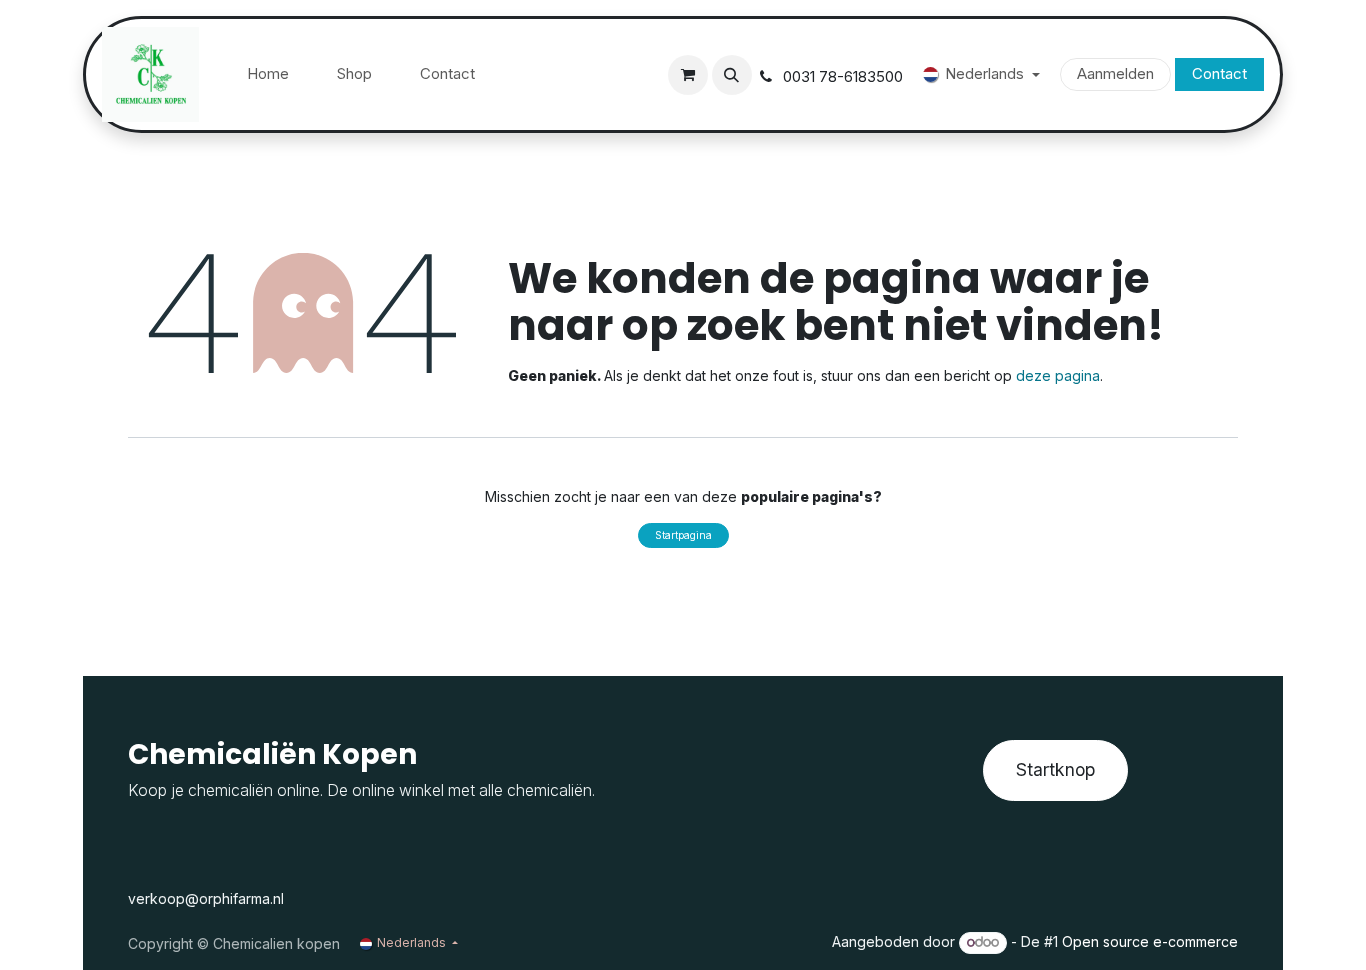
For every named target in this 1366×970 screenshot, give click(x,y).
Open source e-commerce (1150, 941)
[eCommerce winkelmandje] (688, 75)
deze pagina (1058, 375)
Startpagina (683, 535)
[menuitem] (268, 74)
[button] (732, 75)
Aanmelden (1115, 73)
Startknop (1055, 769)
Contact (1219, 73)
